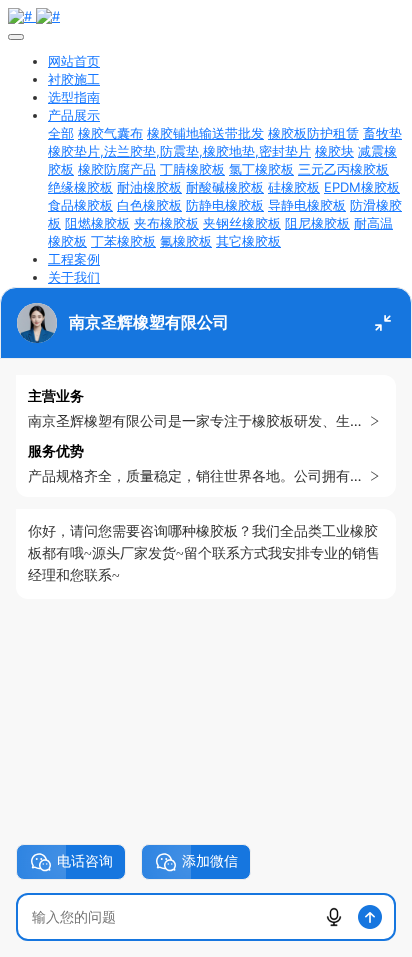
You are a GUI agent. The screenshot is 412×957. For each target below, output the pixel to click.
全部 (61, 133)
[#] (206, 16)
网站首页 (74, 61)
